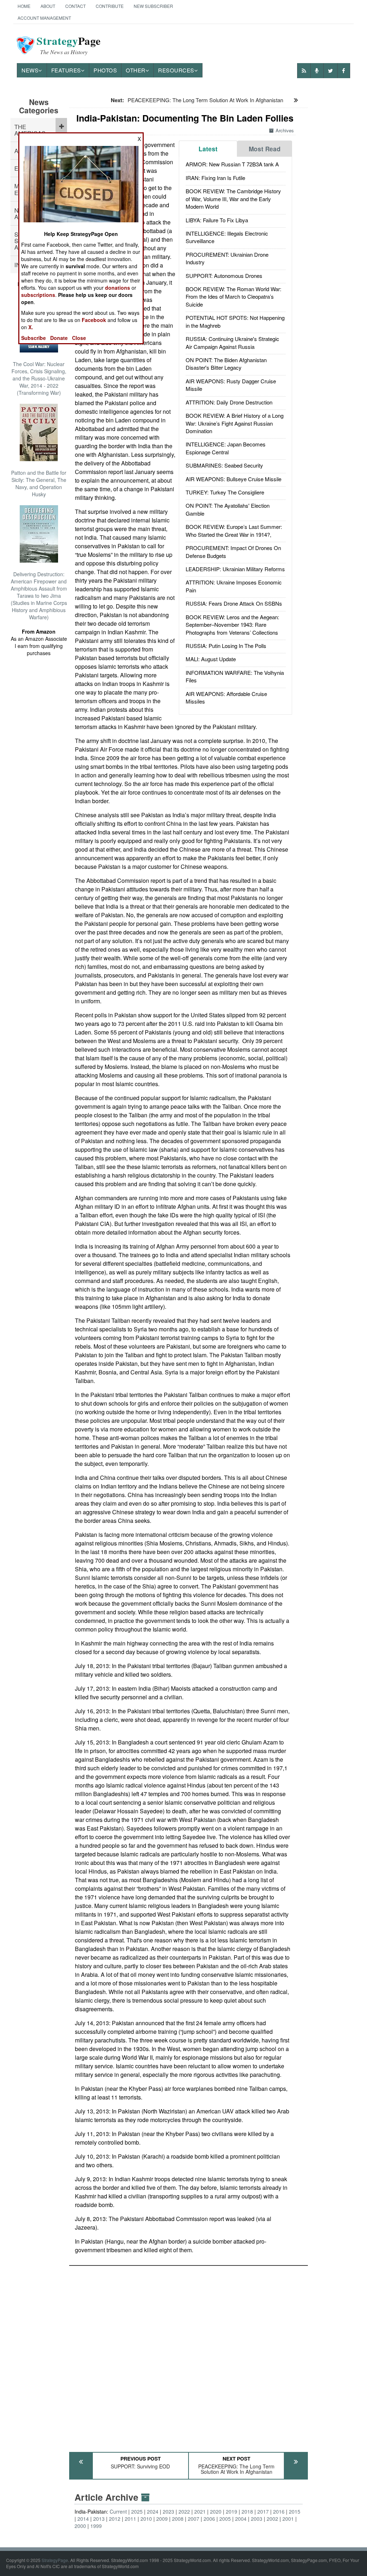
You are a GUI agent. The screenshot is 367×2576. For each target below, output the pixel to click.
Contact (75, 6)
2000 (80, 2526)
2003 (257, 2519)
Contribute (110, 6)
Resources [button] (176, 70)
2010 (146, 2519)
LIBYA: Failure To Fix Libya (217, 220)
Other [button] (136, 70)
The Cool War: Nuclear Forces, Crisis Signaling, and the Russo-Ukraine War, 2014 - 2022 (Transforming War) (39, 378)
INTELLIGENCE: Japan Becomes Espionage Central (226, 448)
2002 (272, 2519)
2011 (130, 2519)
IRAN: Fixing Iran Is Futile (215, 178)
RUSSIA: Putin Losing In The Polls (226, 646)
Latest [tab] (208, 149)
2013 (99, 2519)
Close (79, 338)
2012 (115, 2519)
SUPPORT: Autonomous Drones (224, 276)
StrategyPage (55, 2560)
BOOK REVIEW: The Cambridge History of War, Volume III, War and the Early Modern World (233, 199)
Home (24, 6)
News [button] (30, 70)
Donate (59, 338)
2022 (184, 2511)
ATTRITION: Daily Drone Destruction (229, 402)
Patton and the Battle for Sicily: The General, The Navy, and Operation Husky (39, 483)
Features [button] (66, 70)
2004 (241, 2519)
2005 (225, 2519)
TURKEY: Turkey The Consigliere (225, 492)
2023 (168, 2511)
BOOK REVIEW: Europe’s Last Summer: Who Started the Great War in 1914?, (234, 530)
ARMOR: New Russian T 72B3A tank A (232, 164)
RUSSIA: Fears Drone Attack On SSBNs (234, 603)
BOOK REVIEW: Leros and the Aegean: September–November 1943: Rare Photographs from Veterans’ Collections (232, 625)
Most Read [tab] (265, 149)
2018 (247, 2511)
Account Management (44, 18)
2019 (232, 2511)
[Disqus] (189, 2355)
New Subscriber (153, 6)
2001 (288, 2519)
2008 (178, 2519)
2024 (153, 2511)
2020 (216, 2511)
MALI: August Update (211, 659)
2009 (162, 2519)
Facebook (94, 320)
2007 (194, 2519)
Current (118, 2511)
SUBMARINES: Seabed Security (224, 465)
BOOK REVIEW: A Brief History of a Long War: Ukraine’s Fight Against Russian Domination (235, 423)
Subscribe (34, 338)
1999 (96, 2526)
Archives (285, 130)
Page (69, 45)
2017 (263, 2511)
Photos (105, 70)
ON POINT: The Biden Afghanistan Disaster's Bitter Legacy (226, 364)
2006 (209, 2519)
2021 (200, 2511)
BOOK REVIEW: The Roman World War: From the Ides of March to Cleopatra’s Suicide (233, 297)
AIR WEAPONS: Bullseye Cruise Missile (233, 479)
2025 (137, 2511)
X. (31, 327)
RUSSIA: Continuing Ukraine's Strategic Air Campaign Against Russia (232, 342)
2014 (83, 2519)
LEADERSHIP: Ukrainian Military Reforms (235, 569)
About (48, 6)
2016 (279, 2511)
